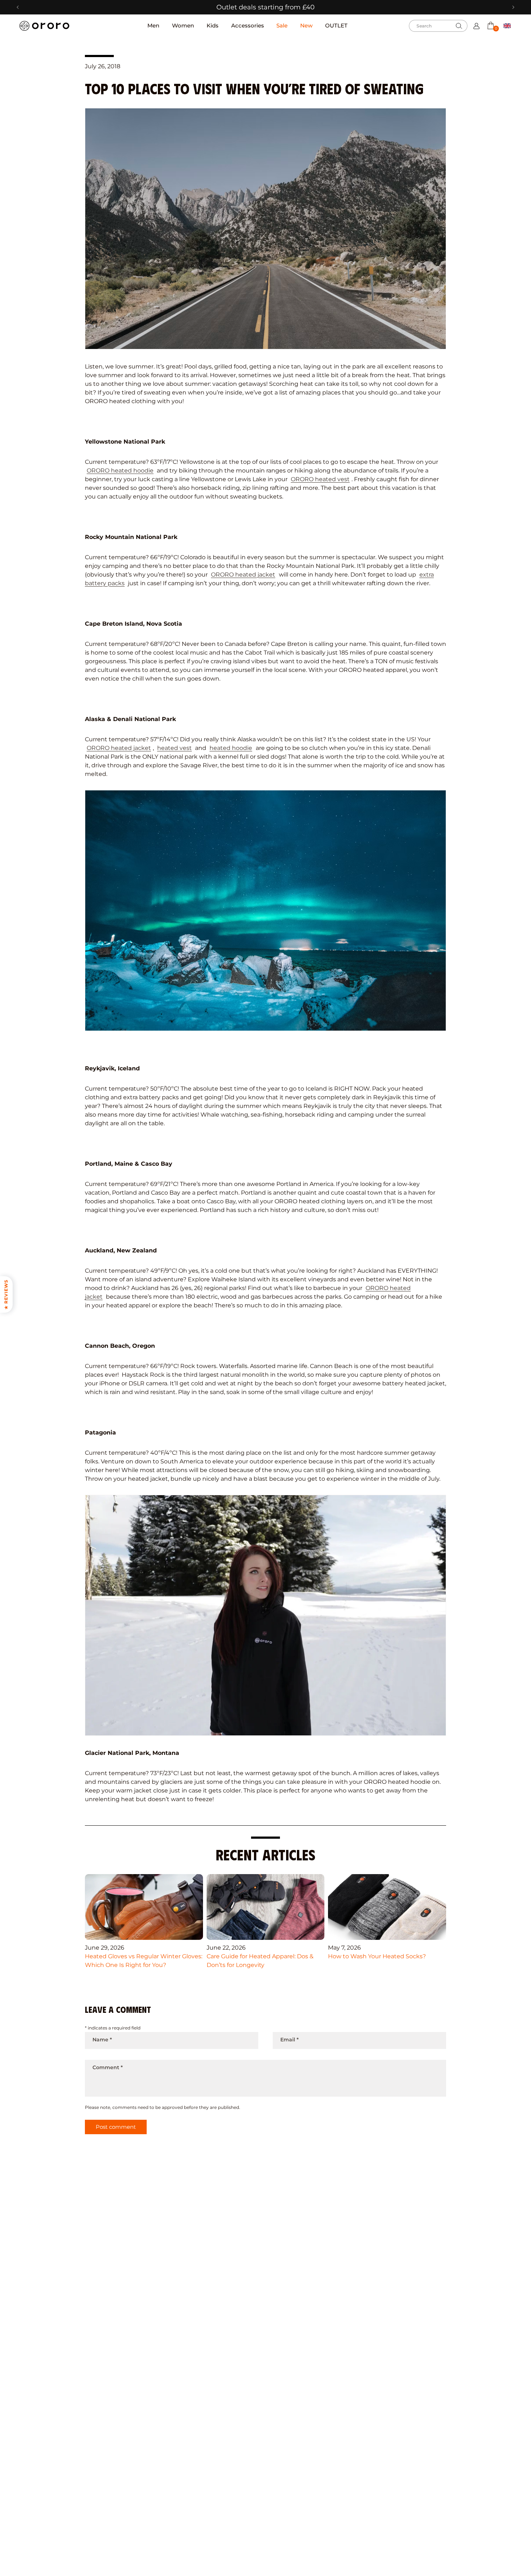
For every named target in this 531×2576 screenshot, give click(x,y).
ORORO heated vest (320, 479)
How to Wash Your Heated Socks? (377, 1956)
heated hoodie (231, 748)
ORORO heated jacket (243, 575)
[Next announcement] (513, 7)
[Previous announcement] (18, 7)
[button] (491, 25)
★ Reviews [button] (6, 1294)
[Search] (459, 26)
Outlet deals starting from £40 (265, 7)
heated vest (174, 748)
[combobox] (438, 26)
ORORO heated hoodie (120, 471)
